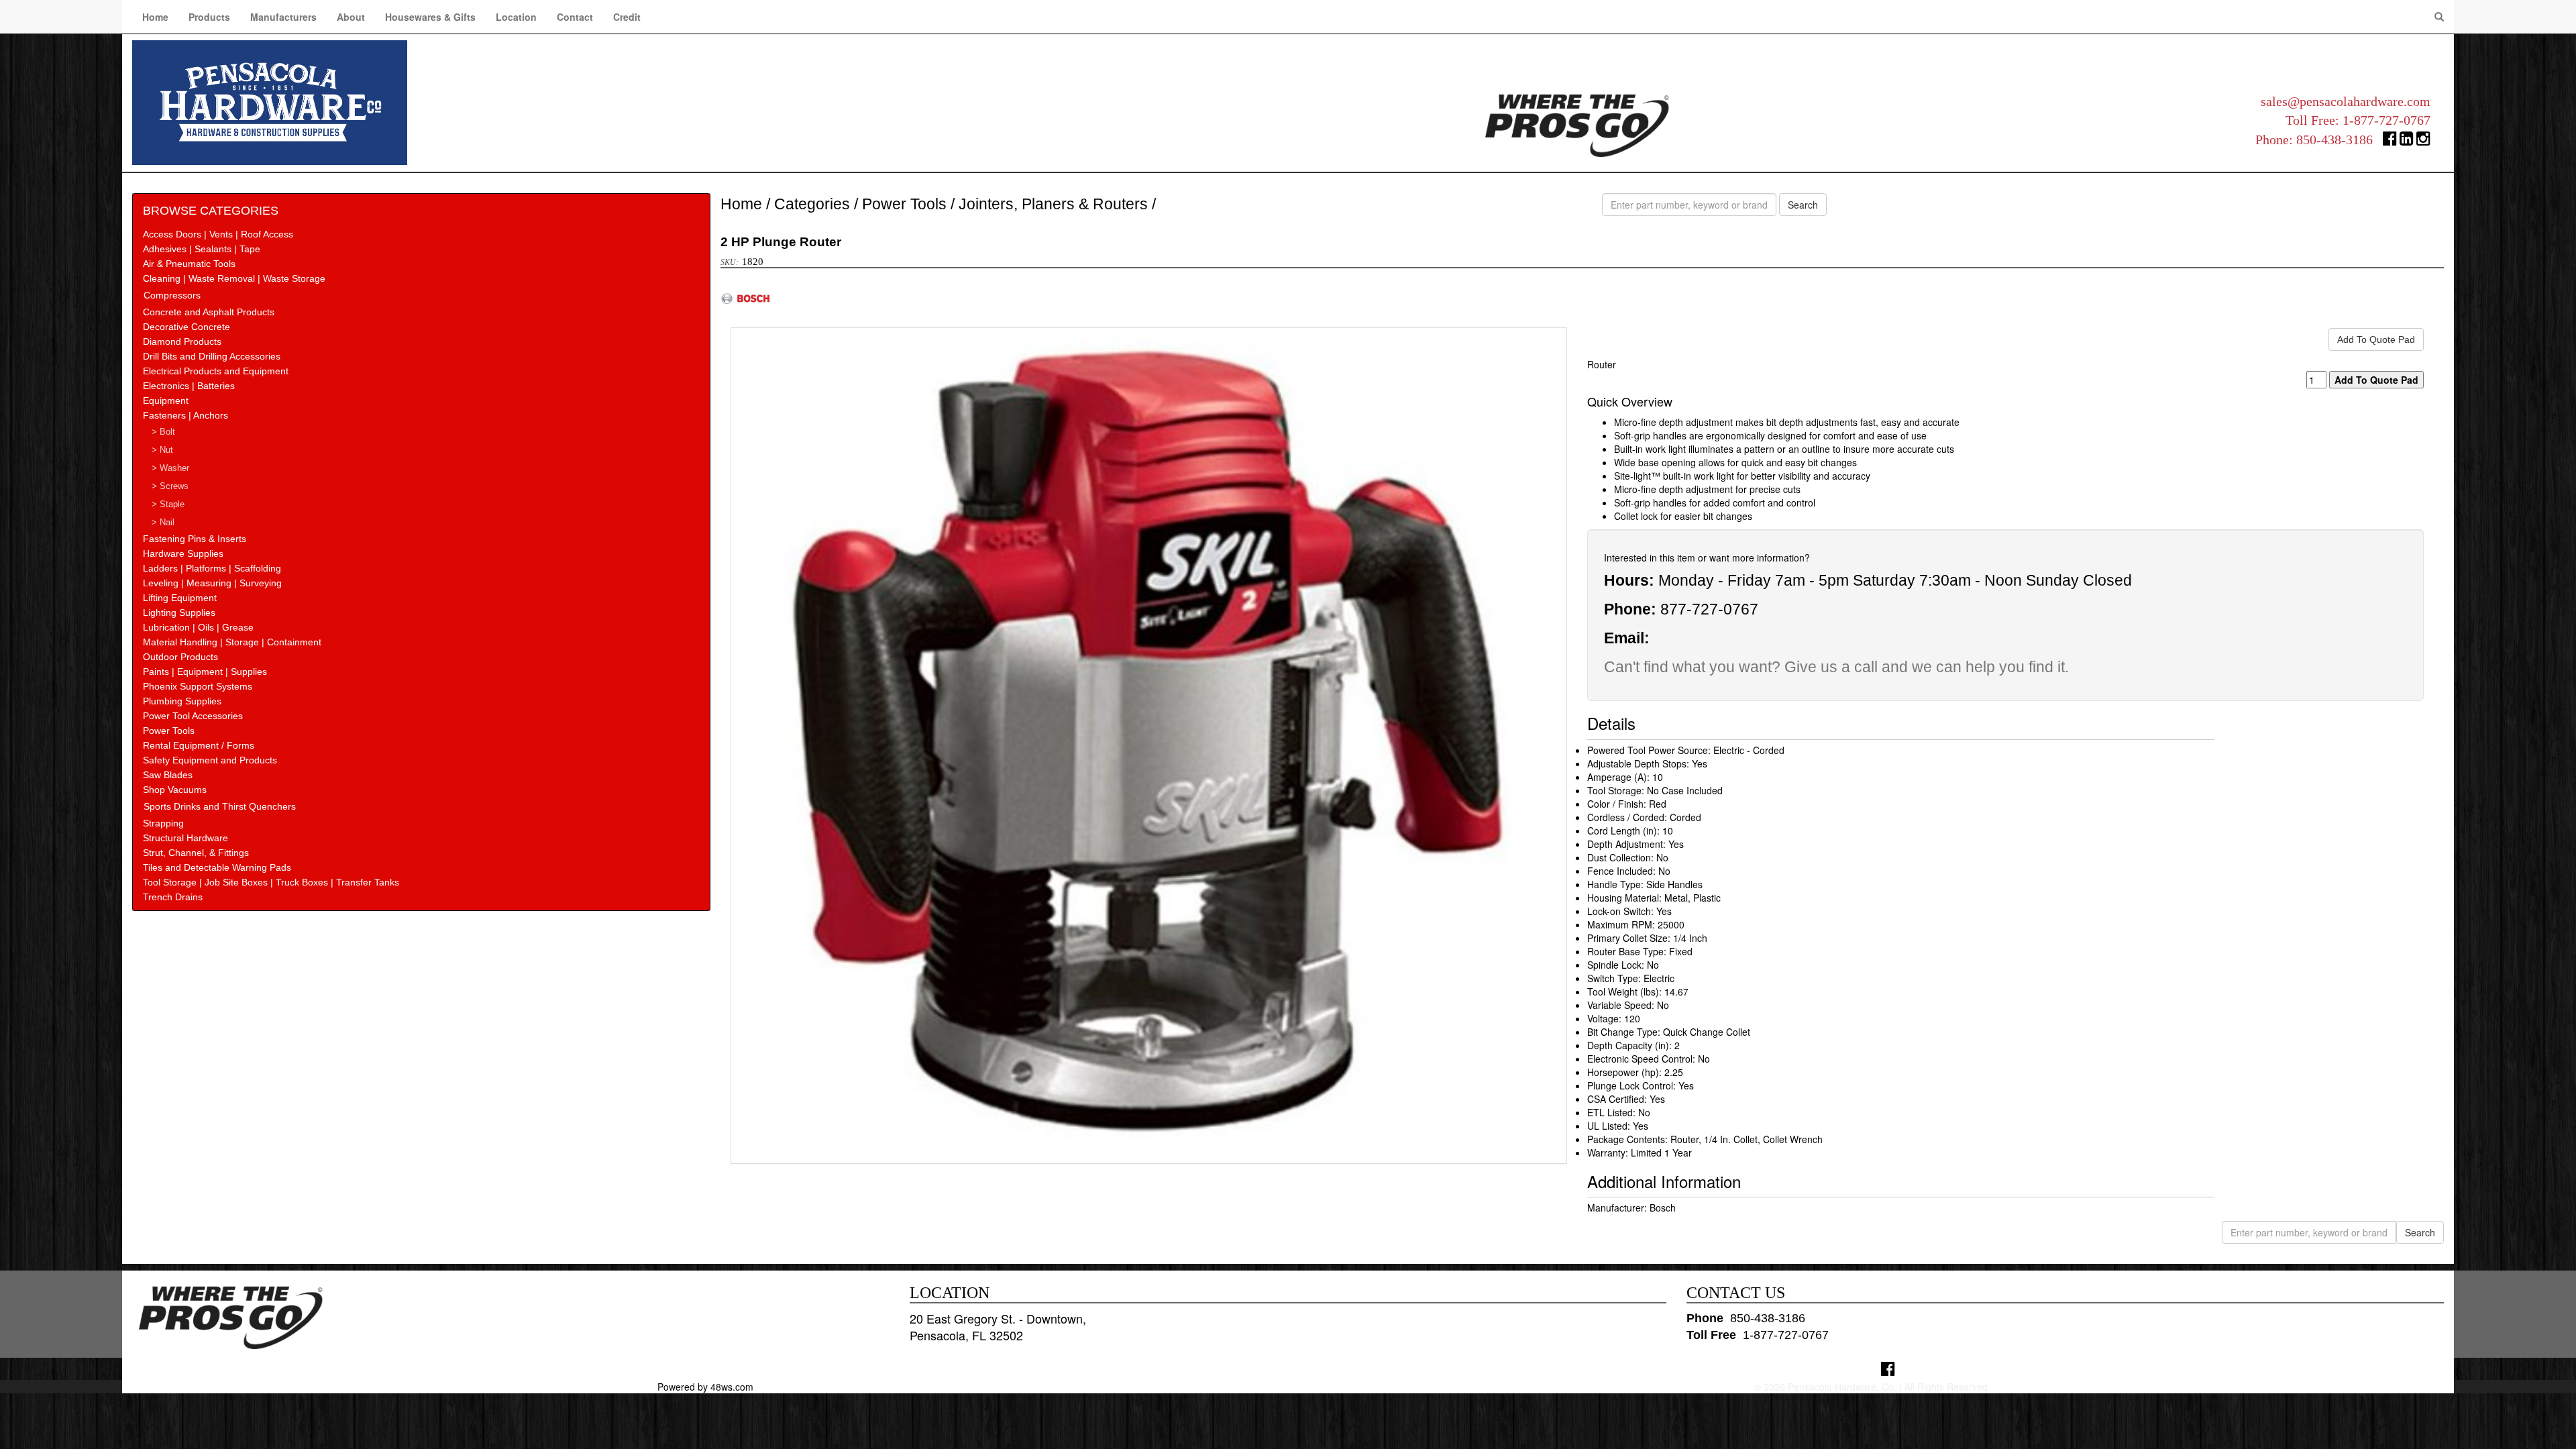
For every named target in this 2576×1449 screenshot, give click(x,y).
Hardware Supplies (183, 553)
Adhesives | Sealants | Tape (202, 249)
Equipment (166, 400)
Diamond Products (182, 341)
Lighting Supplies (179, 612)
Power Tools (169, 731)
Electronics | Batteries (189, 386)
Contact (575, 17)
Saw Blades (168, 775)
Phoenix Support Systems (198, 686)
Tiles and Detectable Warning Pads (217, 867)
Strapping (163, 823)
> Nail (163, 523)
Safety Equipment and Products (210, 760)
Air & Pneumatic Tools (189, 264)
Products (209, 17)
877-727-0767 (1709, 609)
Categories (812, 204)
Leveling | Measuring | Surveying (212, 583)
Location (516, 17)
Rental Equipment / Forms (199, 745)
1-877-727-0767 (2386, 120)
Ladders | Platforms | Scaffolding (212, 568)
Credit (627, 17)
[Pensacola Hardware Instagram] (2423, 141)
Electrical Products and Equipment (216, 371)
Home (155, 17)
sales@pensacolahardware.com (2346, 101)
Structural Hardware (185, 838)
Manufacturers (283, 17)
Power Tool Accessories (193, 716)
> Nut (162, 450)
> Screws (170, 486)
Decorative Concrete (186, 327)
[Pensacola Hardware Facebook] (2390, 141)
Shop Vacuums (175, 790)
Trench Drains (173, 897)
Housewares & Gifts (430, 17)
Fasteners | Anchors (185, 415)
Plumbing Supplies (182, 701)
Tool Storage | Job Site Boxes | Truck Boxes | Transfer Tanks (271, 882)
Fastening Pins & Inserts (195, 539)
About (351, 17)
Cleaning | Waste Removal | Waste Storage (234, 278)
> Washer (170, 468)
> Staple (168, 504)
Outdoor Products (180, 657)
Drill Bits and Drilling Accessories (212, 356)
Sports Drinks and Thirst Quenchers (220, 806)
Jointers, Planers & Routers (1053, 204)
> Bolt (163, 432)
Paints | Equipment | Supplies (205, 672)
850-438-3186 (2334, 140)
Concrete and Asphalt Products (209, 312)
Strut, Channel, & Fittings (196, 853)
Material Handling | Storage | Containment (232, 642)
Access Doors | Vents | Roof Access (218, 234)
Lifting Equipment (180, 598)
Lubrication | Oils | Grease (198, 627)
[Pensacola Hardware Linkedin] (2407, 141)
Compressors (172, 295)
